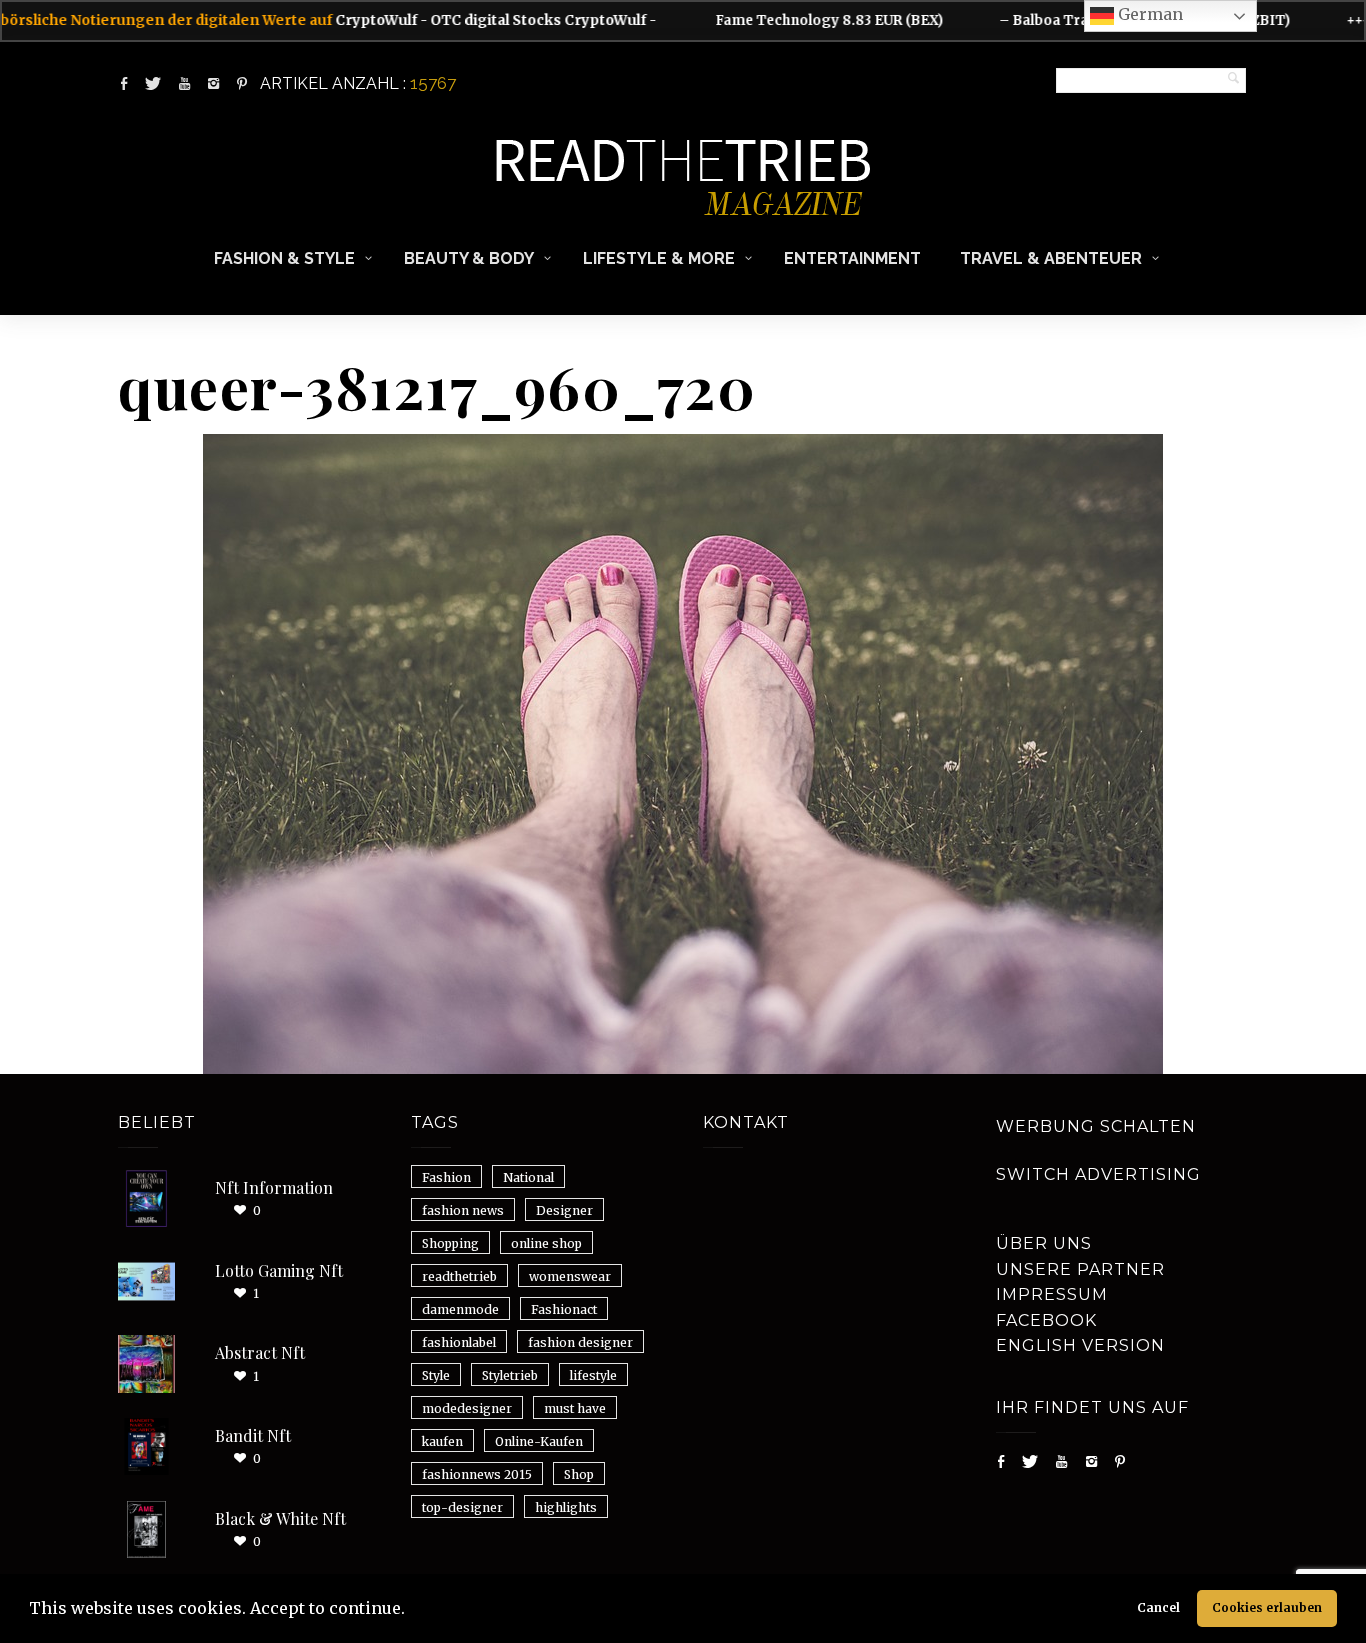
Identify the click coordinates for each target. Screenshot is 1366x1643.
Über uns (1044, 1243)
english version (1080, 1345)
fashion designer (580, 1342)
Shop (579, 1474)
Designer (564, 1210)
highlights (566, 1507)
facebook (1046, 1320)
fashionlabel (459, 1342)
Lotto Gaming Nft (279, 1270)
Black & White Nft (280, 1518)
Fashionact (564, 1309)
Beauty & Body (469, 258)
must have (575, 1408)
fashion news (463, 1210)
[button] (412, 1611)
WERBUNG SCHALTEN (1096, 1126)
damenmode (460, 1309)
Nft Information (274, 1187)
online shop (546, 1243)
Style (436, 1375)
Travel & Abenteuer (1051, 258)
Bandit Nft (253, 1435)
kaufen (442, 1441)
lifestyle (593, 1375)
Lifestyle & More (659, 258)
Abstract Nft (260, 1352)
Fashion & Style (284, 258)
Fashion (446, 1177)
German (1148, 14)
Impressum (1052, 1294)
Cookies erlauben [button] (1267, 1607)
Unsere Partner (1080, 1269)
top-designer (462, 1507)
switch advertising (1098, 1174)
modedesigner (467, 1408)
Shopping (450, 1243)
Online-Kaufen (539, 1441)
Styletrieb (510, 1375)
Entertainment (852, 258)
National (528, 1177)
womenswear (570, 1276)
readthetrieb (459, 1276)
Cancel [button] (1158, 1607)
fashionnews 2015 (477, 1474)
